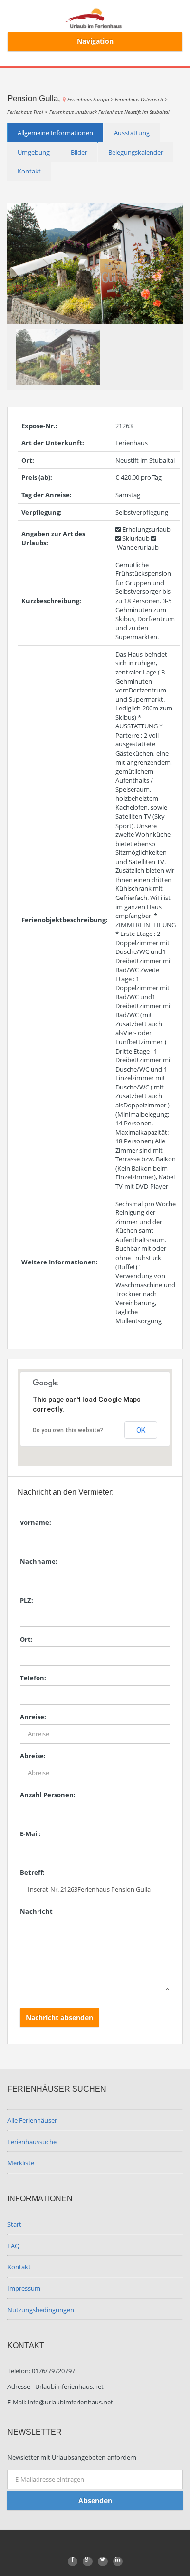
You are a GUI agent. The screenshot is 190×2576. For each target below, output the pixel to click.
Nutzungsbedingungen (41, 2310)
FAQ (13, 2246)
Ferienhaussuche (32, 2142)
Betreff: (32, 1872)
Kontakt (29, 171)
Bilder (79, 152)
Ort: (26, 1639)
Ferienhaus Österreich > (141, 99)
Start (14, 2224)
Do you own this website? (68, 1430)
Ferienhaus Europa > (91, 99)
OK (141, 1430)
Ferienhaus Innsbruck (74, 112)
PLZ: (27, 1600)
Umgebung (34, 152)
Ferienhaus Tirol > (28, 112)
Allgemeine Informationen (55, 133)
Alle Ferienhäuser (32, 2120)
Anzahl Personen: (48, 1795)
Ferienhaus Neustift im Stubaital (134, 112)
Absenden (95, 2500)
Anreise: (33, 1717)
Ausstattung (132, 133)
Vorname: (36, 1522)
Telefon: (33, 1678)
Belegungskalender (136, 152)
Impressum (24, 2288)
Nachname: (39, 1561)
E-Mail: (30, 1833)
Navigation (95, 41)
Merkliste (21, 2163)
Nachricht (36, 1911)
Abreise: (33, 1756)
